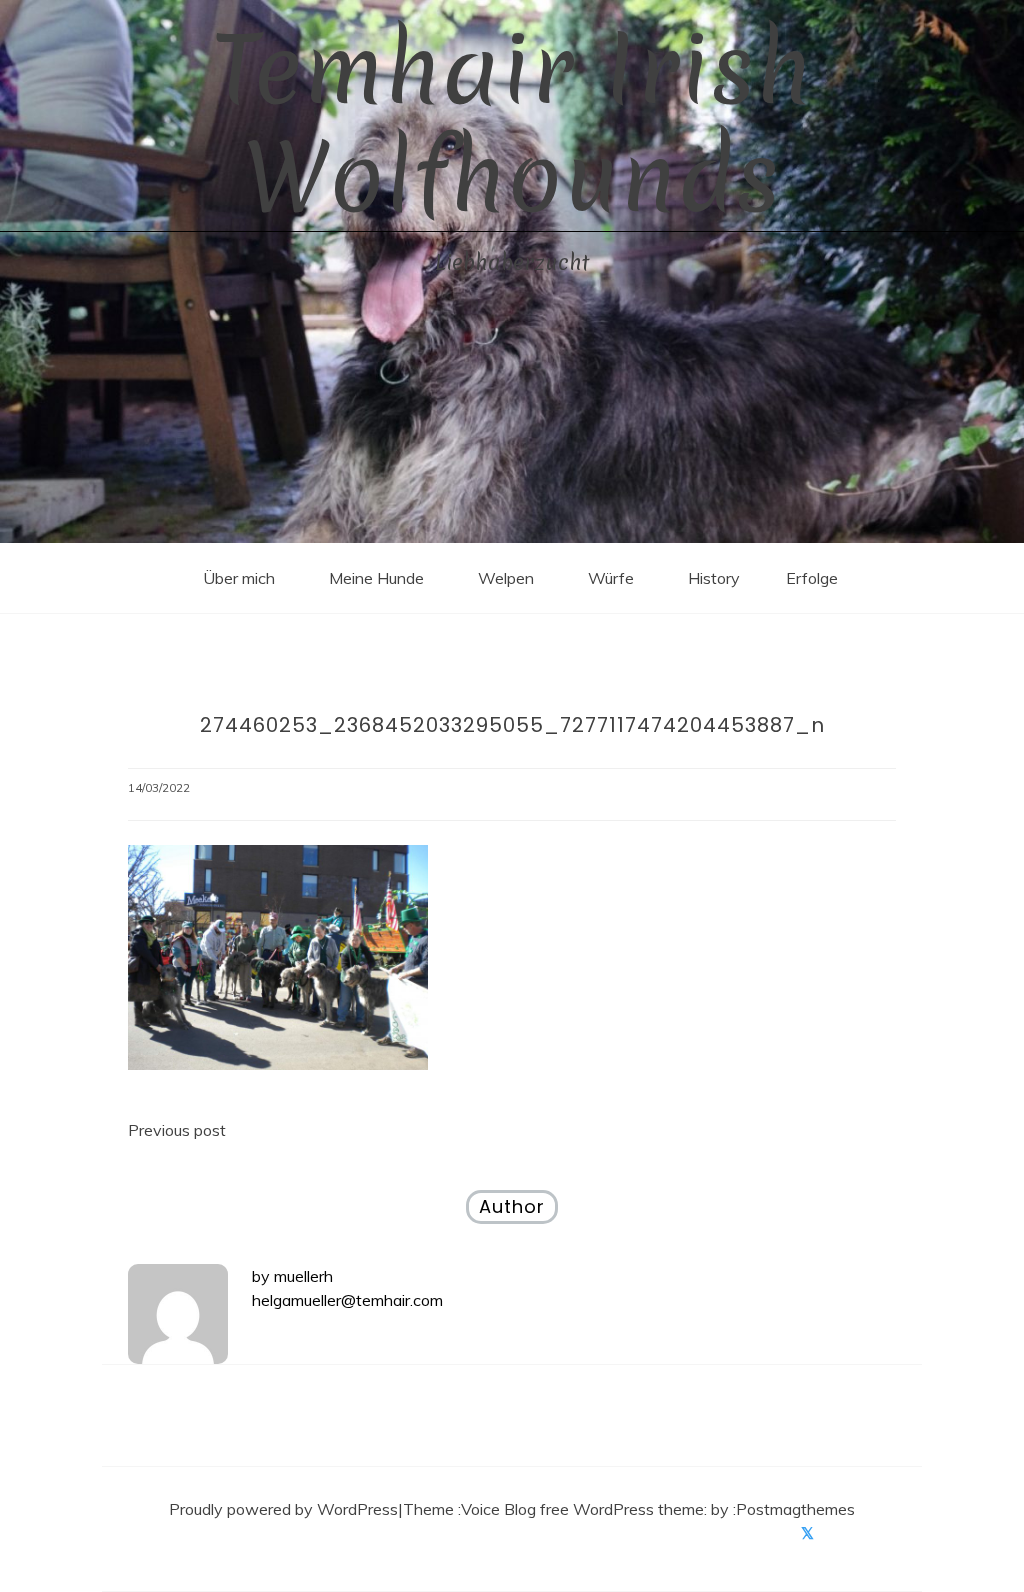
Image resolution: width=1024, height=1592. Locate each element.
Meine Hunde (376, 578)
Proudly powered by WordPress (283, 1509)
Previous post (177, 1130)
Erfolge (812, 578)
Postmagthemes (795, 1509)
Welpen (506, 578)
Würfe (611, 578)
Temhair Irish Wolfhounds (512, 123)
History (714, 578)
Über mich (239, 578)
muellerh (303, 1276)
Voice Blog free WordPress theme (582, 1509)
